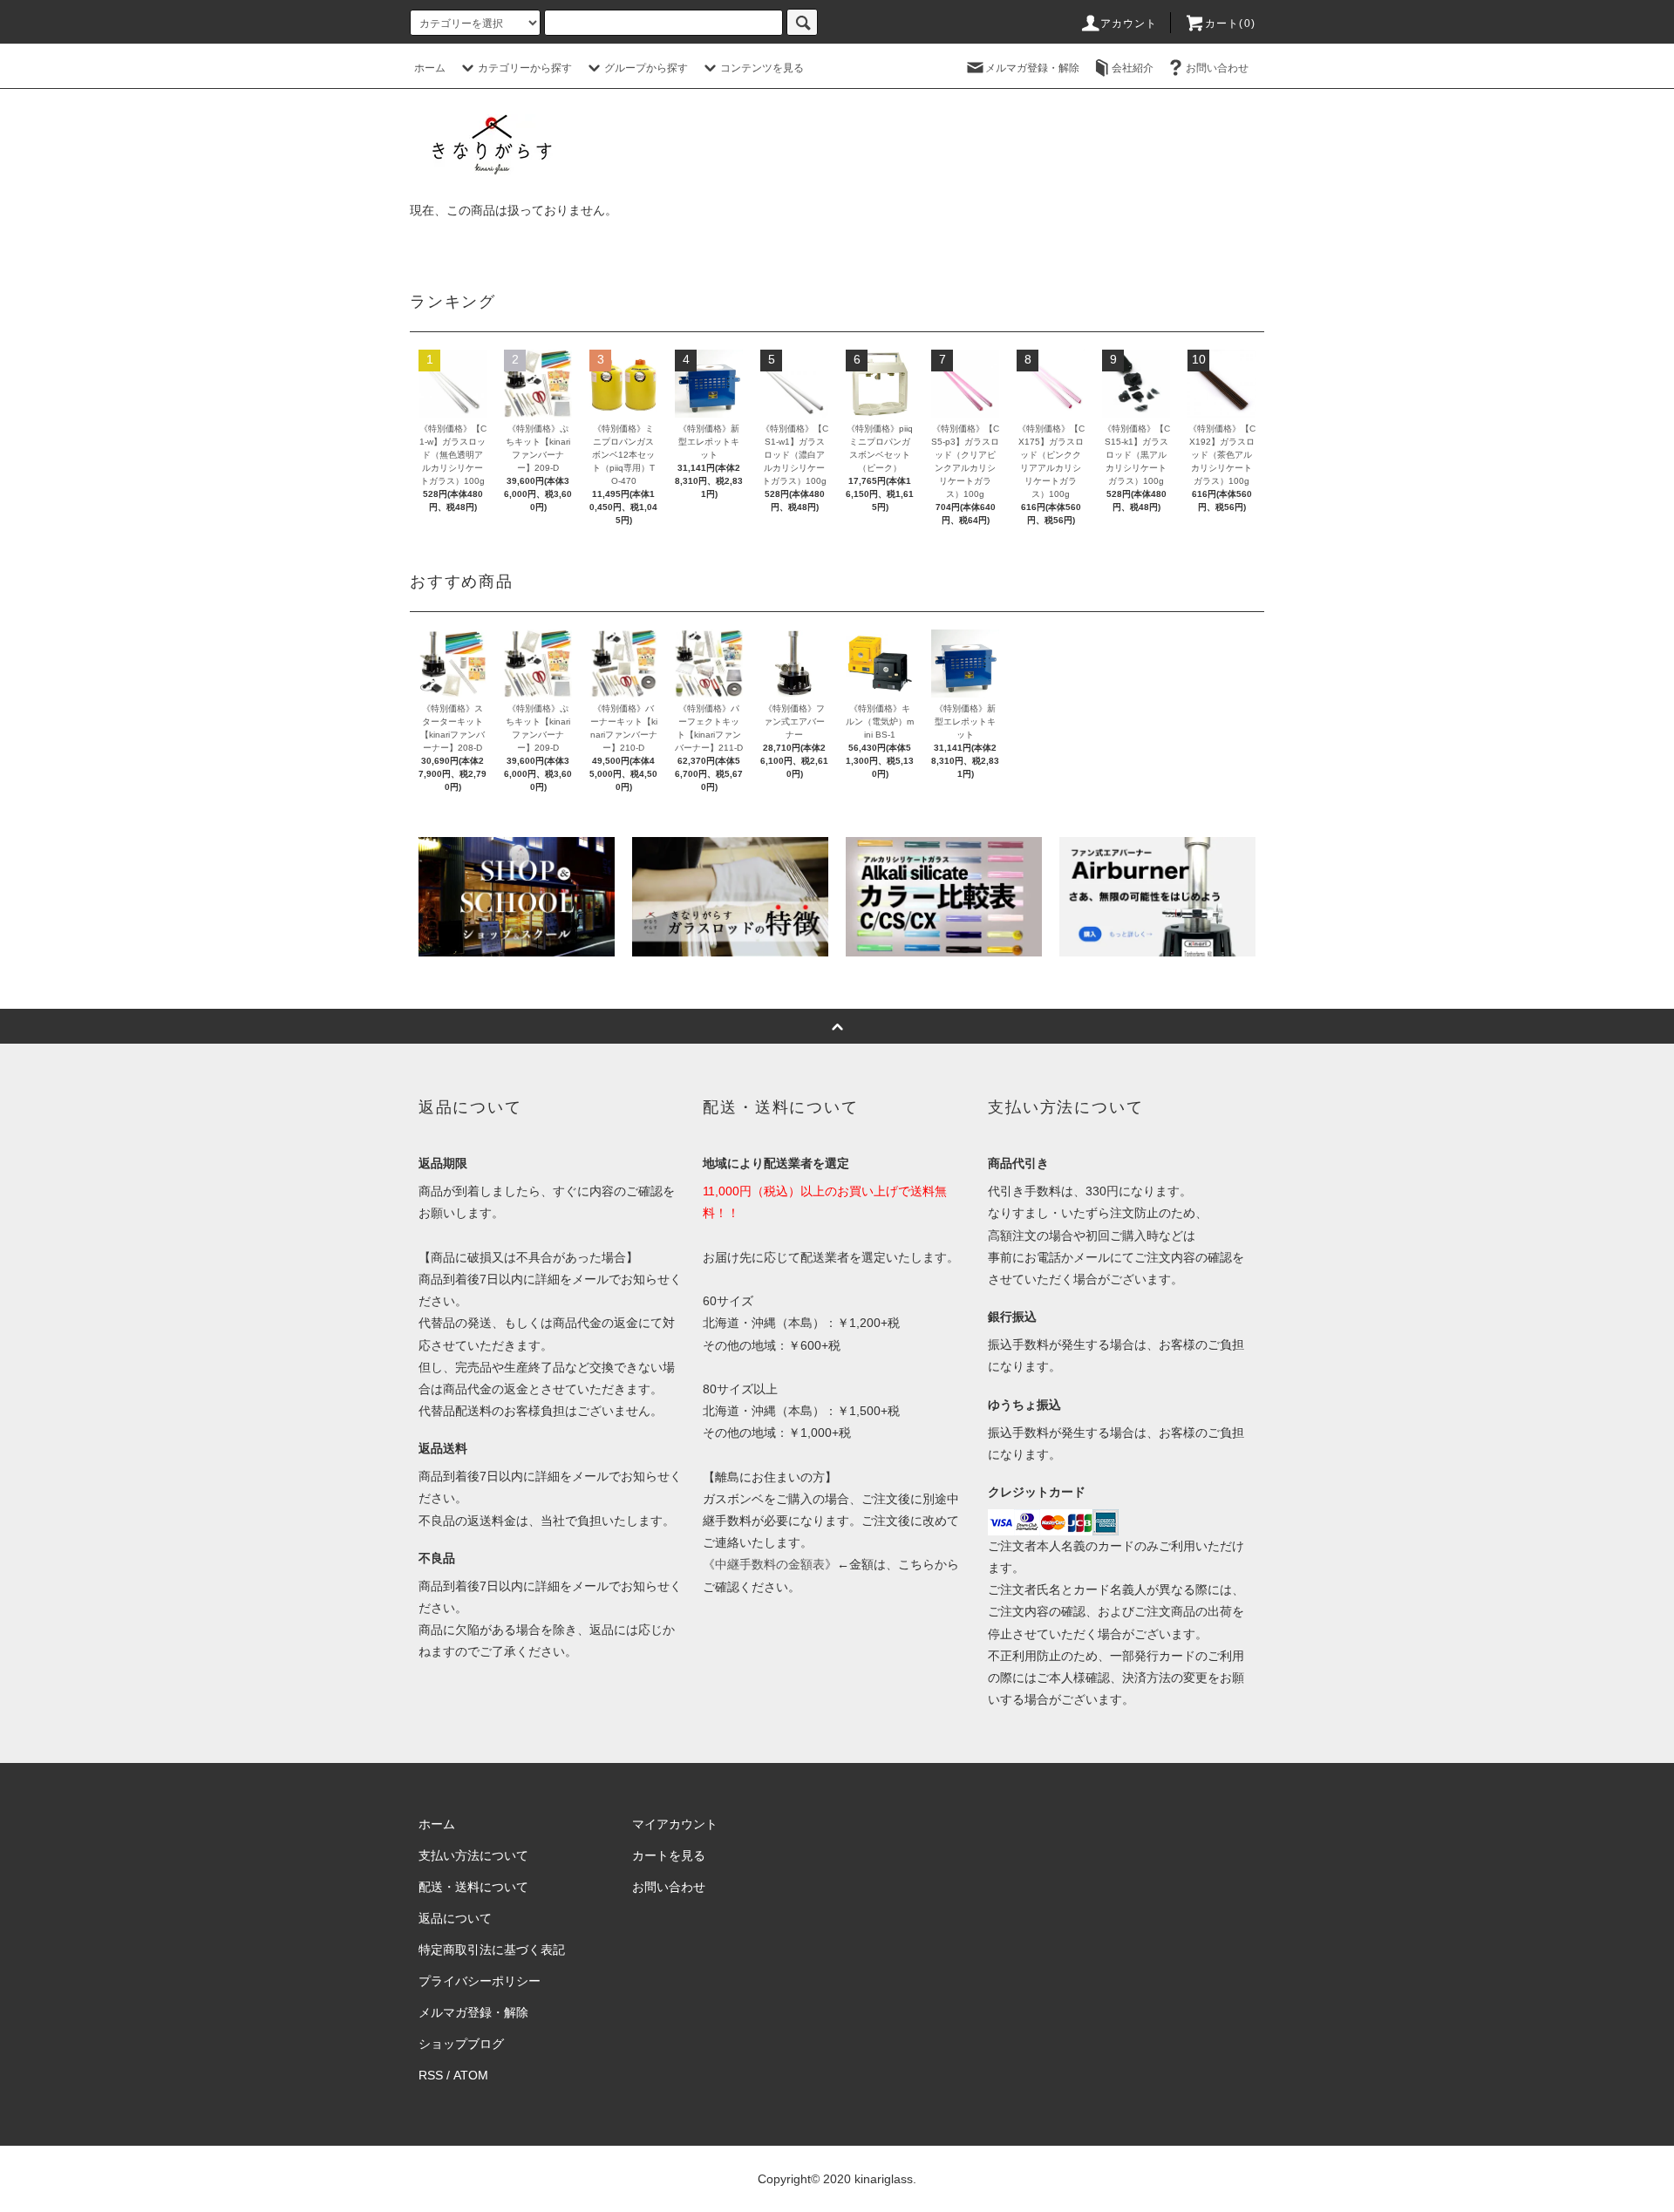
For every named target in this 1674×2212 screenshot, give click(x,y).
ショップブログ (461, 2044)
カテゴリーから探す (525, 68)
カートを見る (669, 1855)
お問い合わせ (1217, 68)
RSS (431, 2075)
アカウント (1129, 24)
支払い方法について (473, 1855)
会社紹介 (1133, 68)
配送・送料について (473, 1887)
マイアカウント (675, 1824)
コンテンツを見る (762, 68)
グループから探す (646, 68)
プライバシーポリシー (480, 1981)
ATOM (471, 2075)
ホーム (430, 68)
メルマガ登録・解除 (1032, 68)
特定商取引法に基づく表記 (492, 1950)
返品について (455, 1918)
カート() (1230, 24)
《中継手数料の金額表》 (770, 1564)
